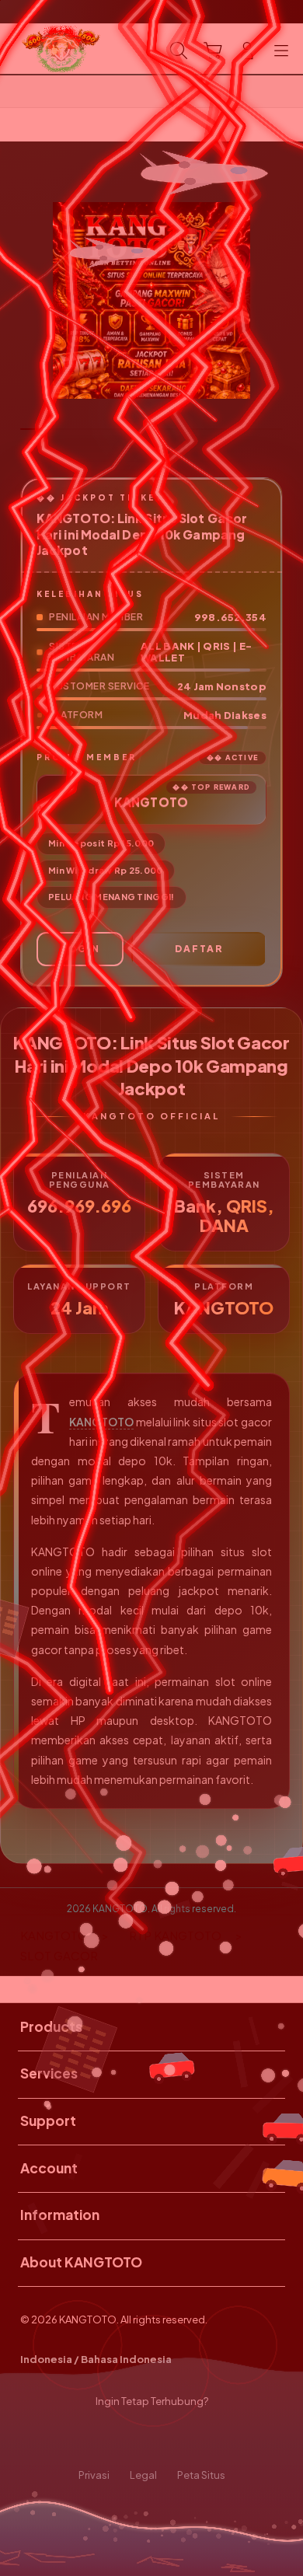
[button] (213, 51)
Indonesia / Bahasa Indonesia (96, 2359)
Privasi (94, 2475)
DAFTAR (199, 949)
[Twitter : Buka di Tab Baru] (134, 2438)
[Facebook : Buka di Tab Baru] (101, 2438)
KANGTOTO (101, 1422)
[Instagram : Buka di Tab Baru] (169, 2438)
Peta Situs (201, 2475)
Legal (143, 2475)
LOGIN (80, 949)
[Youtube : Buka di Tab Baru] (202, 2438)
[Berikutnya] (286, 301)
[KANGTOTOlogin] (47, 49)
